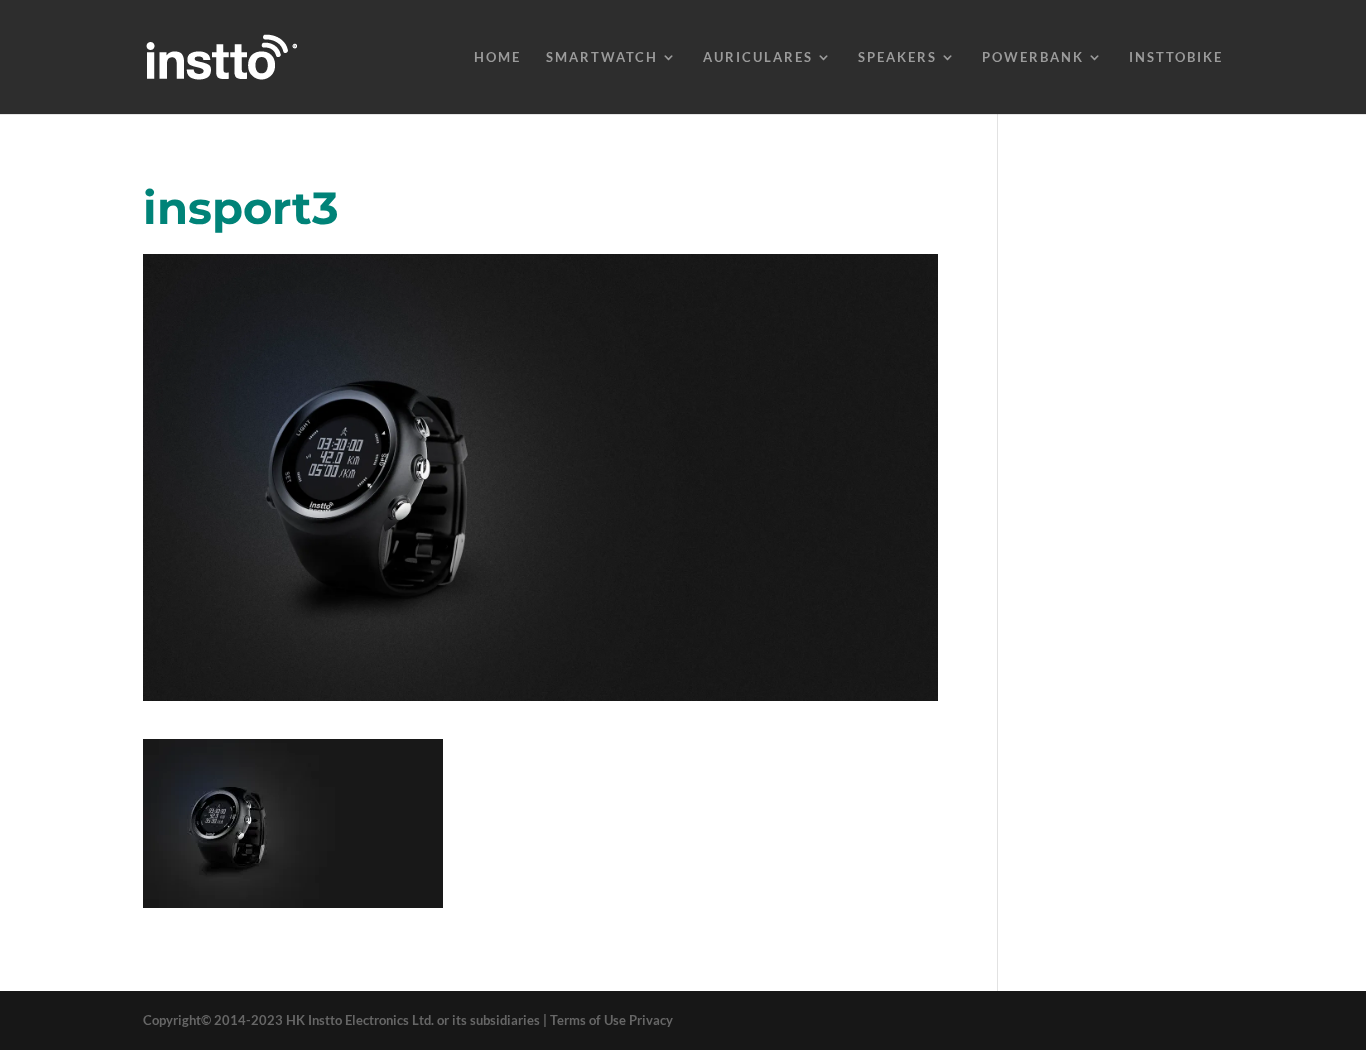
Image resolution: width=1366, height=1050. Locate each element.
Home (497, 57)
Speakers (897, 57)
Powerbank (1033, 57)
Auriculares (758, 57)
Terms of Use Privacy (611, 1020)
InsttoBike (1176, 57)
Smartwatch (602, 57)
